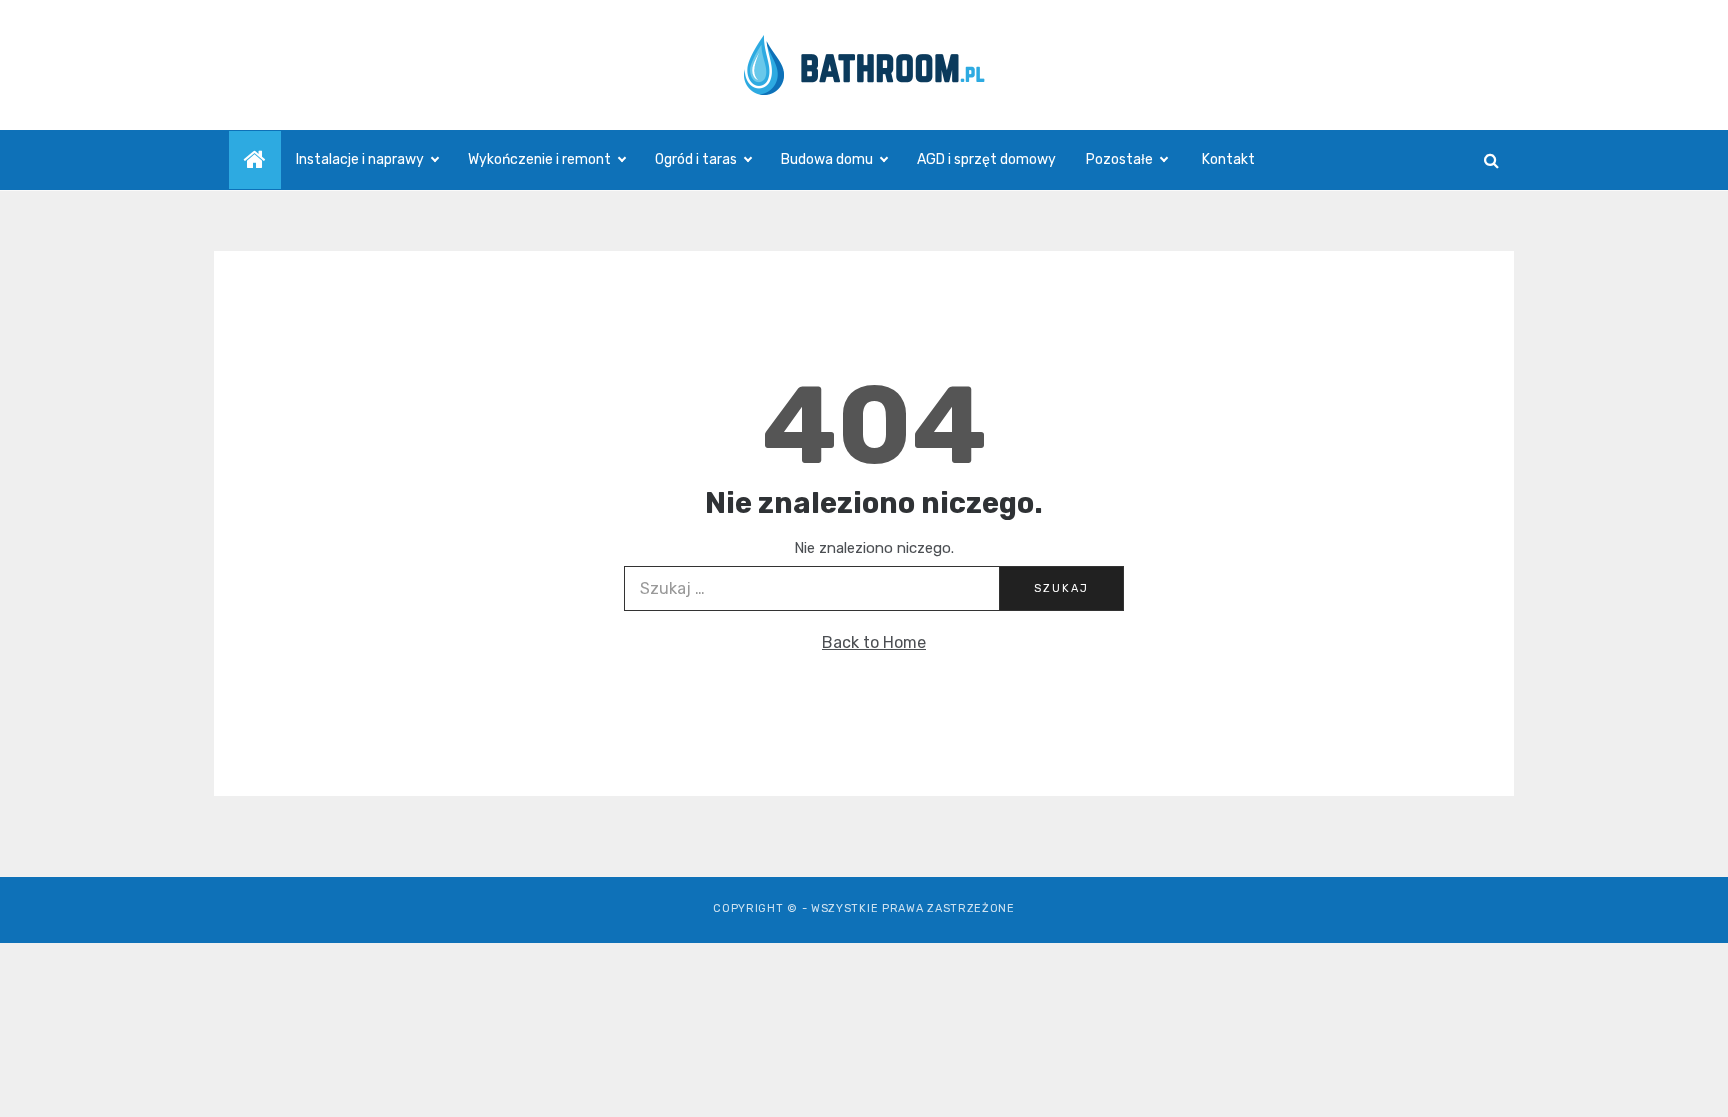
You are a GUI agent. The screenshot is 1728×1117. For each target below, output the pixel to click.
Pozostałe (1119, 159)
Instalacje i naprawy (360, 159)
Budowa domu (827, 159)
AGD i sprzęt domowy (986, 159)
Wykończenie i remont (539, 159)
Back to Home (874, 642)
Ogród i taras (696, 159)
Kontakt (1228, 159)
